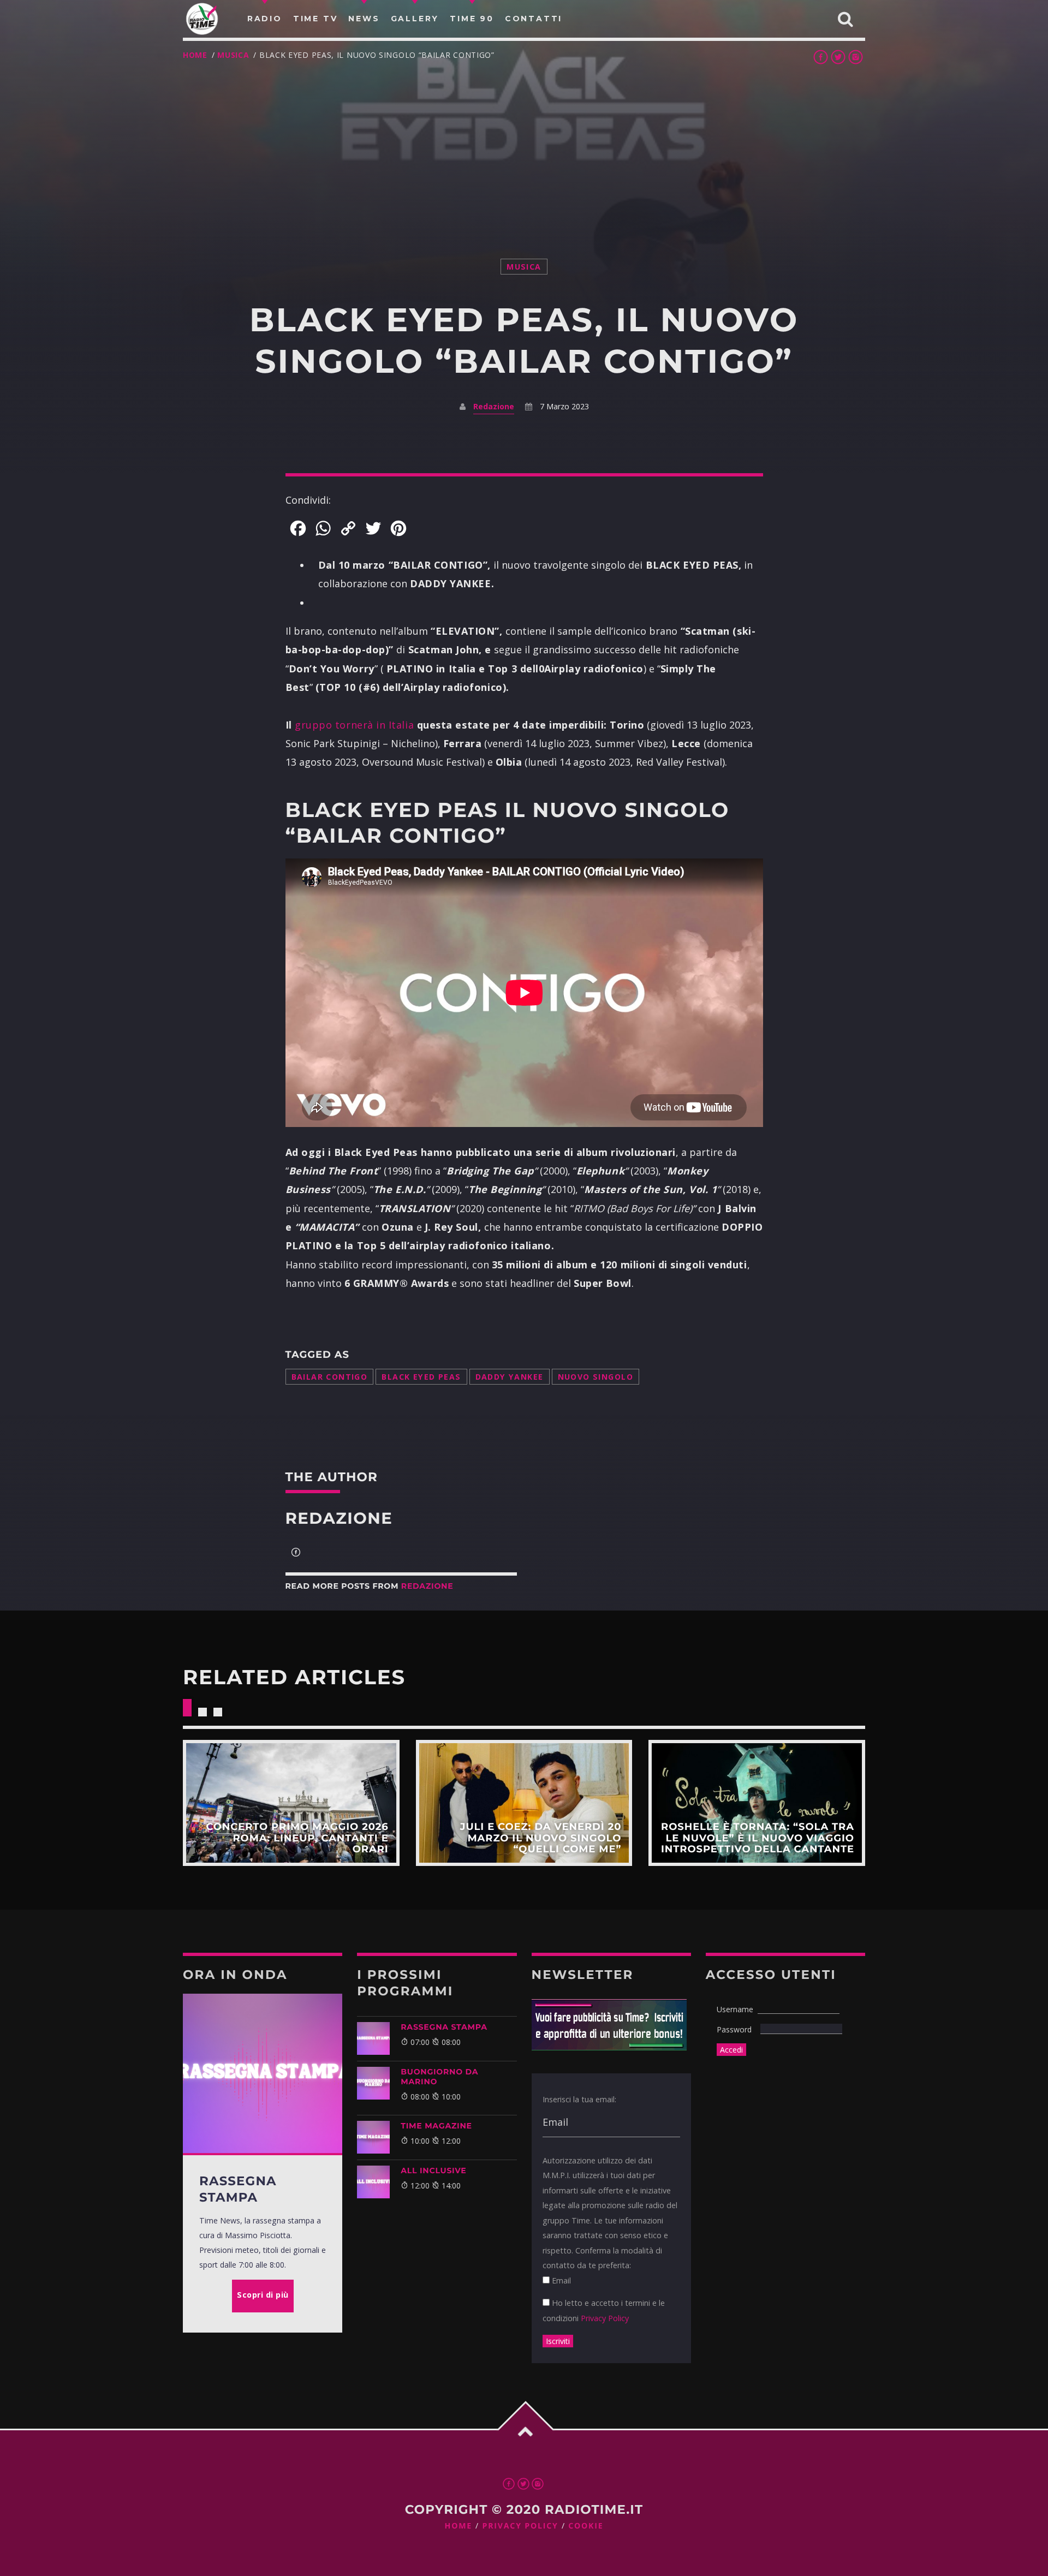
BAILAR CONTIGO (330, 1377)
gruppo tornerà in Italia (355, 725)
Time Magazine (436, 2126)
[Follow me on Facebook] (296, 1553)
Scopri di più (291, 1803)
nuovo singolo (596, 1377)
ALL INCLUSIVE (433, 2170)
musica (233, 55)
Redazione (494, 406)
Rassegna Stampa (444, 2027)
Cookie (586, 2526)
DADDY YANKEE (510, 1377)
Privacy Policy (605, 2318)
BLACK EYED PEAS (421, 1377)
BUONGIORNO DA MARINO (439, 2077)
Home (195, 55)
